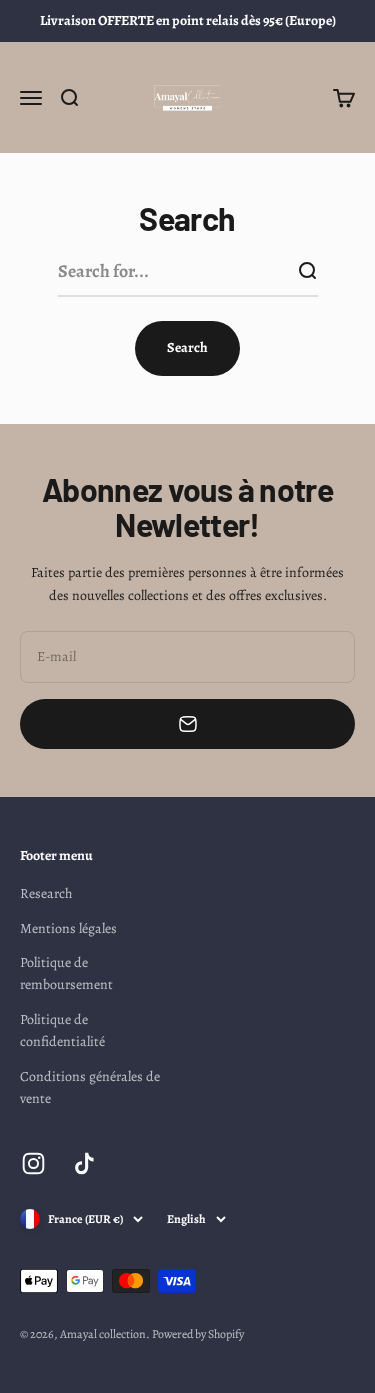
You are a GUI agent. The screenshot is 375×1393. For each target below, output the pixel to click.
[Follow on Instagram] (33, 1163)
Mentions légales (68, 928)
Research (46, 893)
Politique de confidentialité (62, 1030)
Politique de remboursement (66, 973)
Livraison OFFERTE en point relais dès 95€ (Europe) (188, 20)
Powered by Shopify (198, 1334)
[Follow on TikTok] (84, 1163)
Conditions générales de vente (90, 1087)
